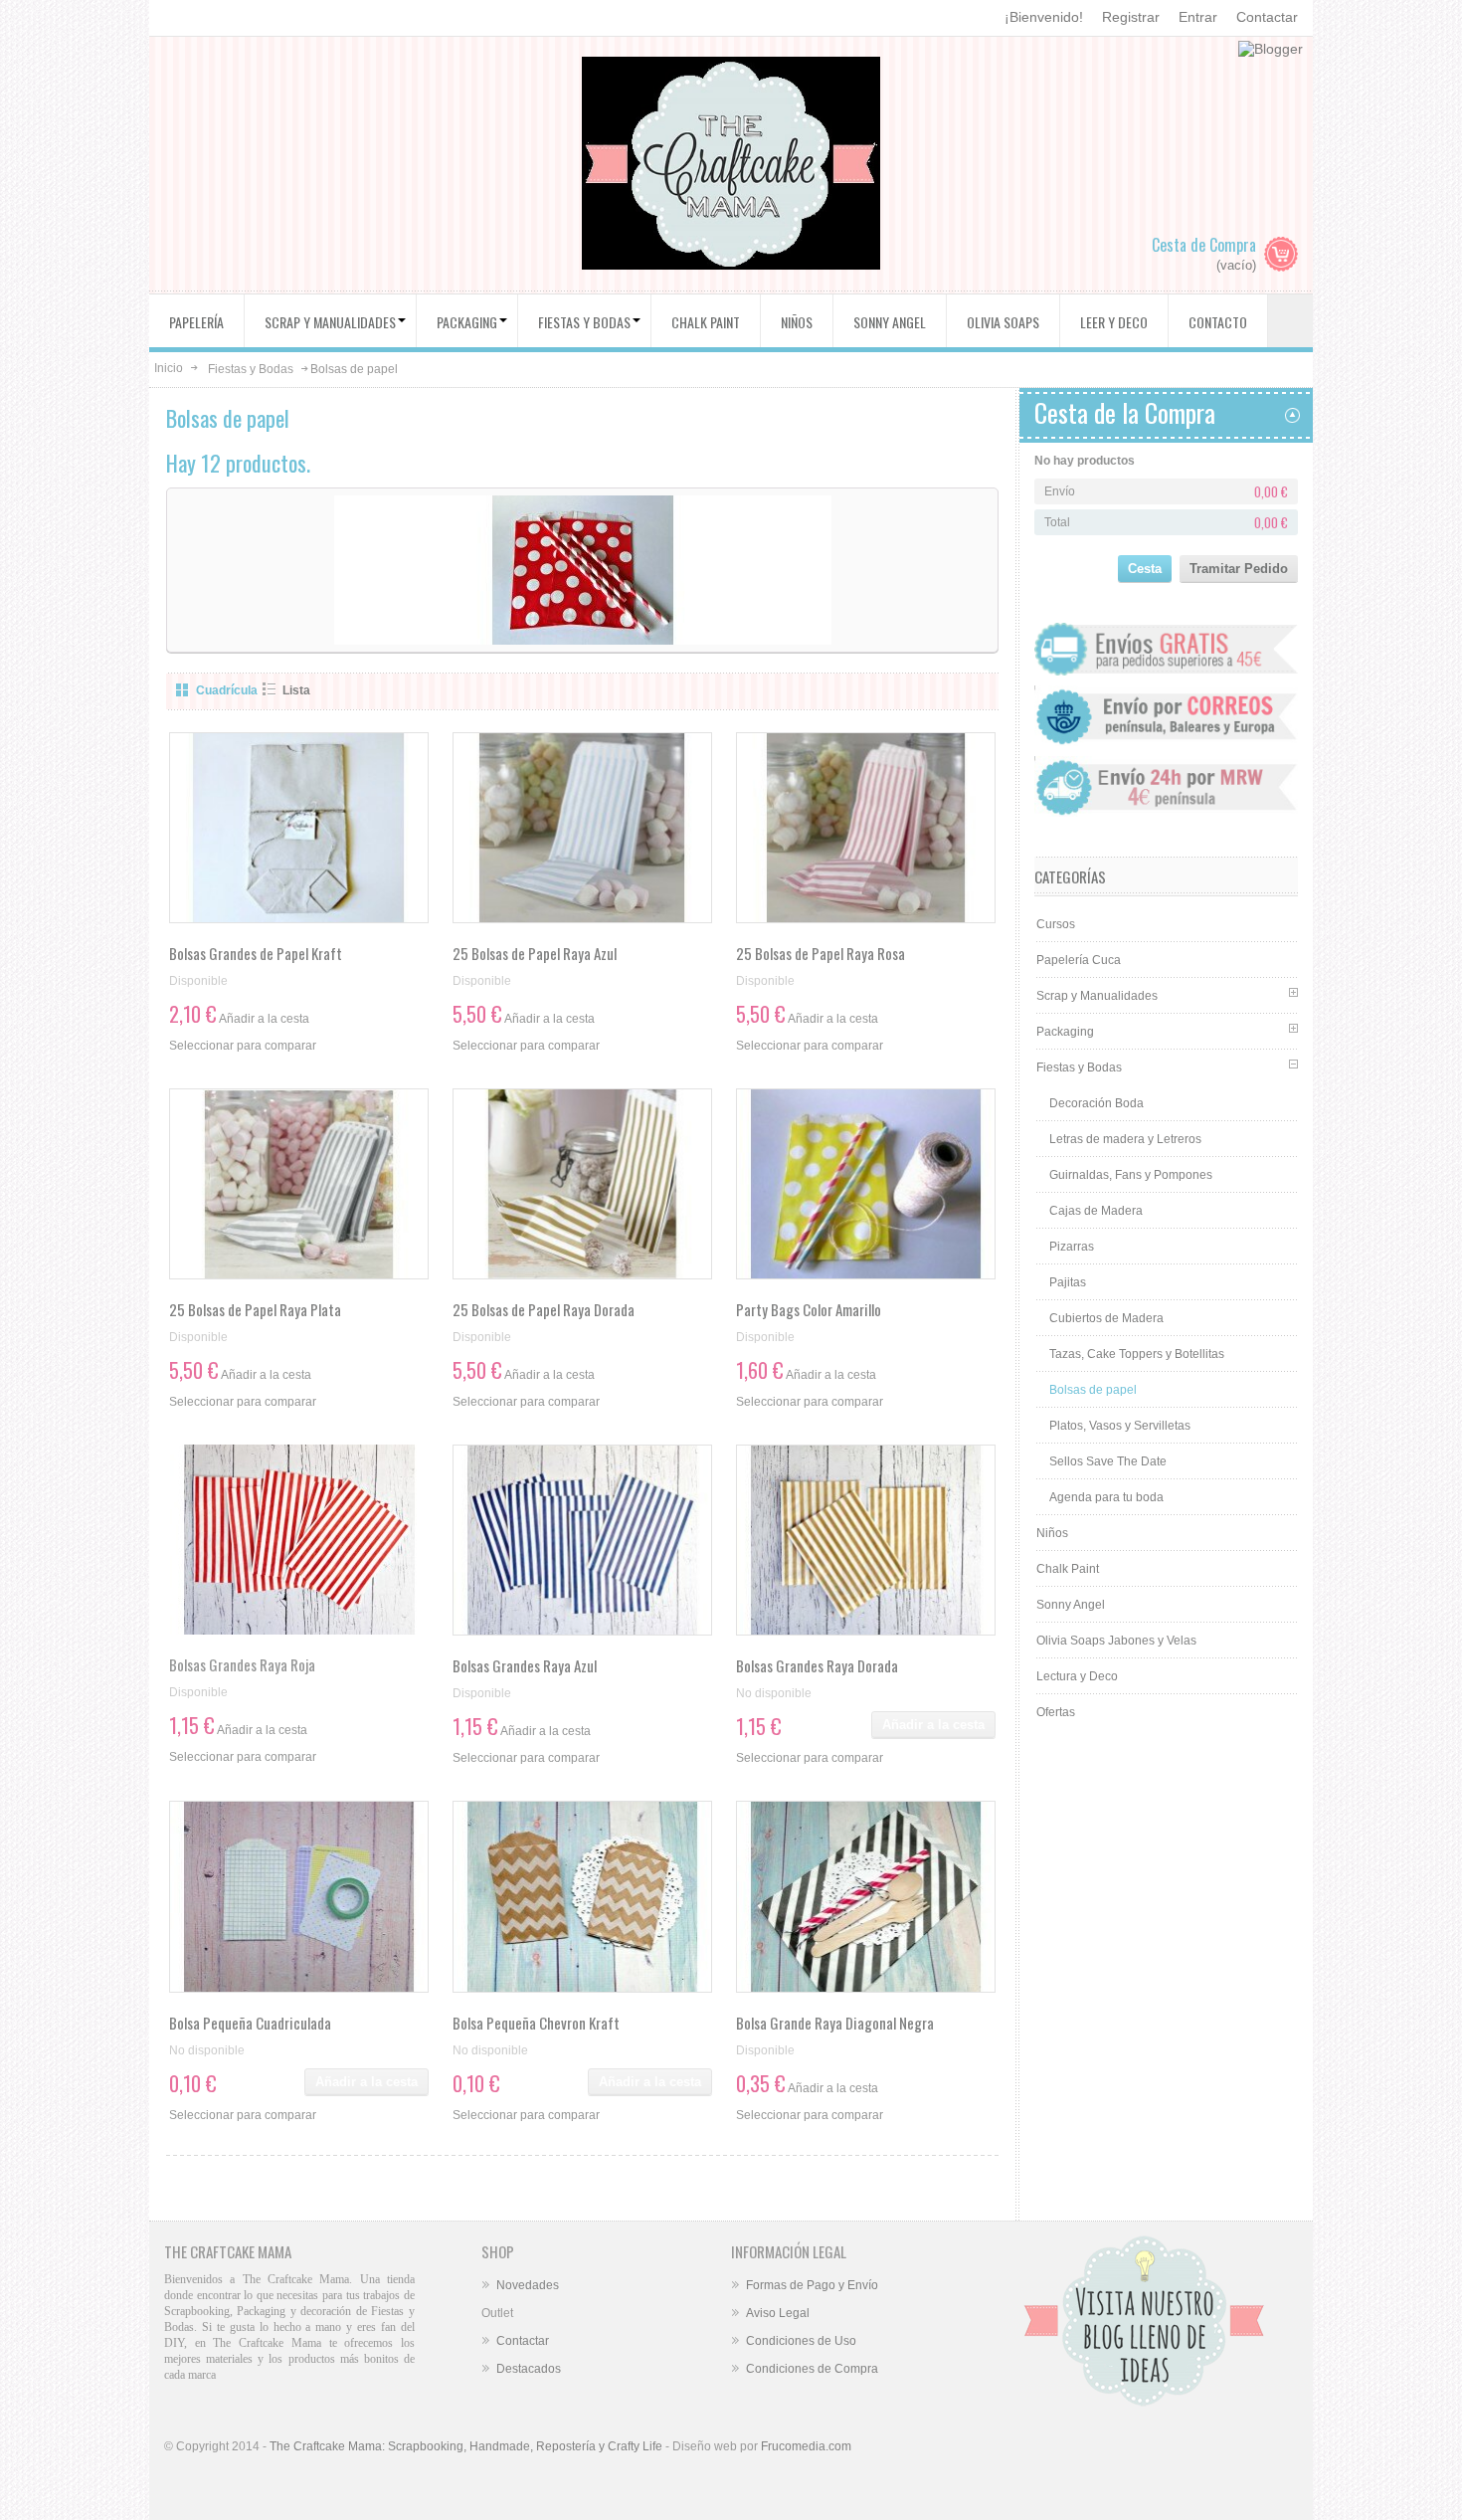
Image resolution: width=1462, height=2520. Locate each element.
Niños (1052, 1533)
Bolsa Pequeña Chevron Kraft (536, 2023)
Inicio (169, 368)
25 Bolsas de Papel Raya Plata (255, 1309)
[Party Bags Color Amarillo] (866, 1184)
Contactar (1267, 17)
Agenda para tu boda (1106, 1497)
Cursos (1056, 924)
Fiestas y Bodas (251, 369)
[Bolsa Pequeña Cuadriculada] (299, 1896)
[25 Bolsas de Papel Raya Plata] (299, 1184)
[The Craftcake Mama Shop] (731, 166)
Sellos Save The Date (1108, 1461)
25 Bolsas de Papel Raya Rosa (821, 953)
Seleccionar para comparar (243, 1046)
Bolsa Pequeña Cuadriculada (250, 2023)
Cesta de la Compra (1125, 412)
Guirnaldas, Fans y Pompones (1131, 1175)
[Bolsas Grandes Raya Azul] (582, 1540)
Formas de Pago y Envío (812, 2285)
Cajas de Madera (1096, 1211)
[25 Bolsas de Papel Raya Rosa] (866, 828)
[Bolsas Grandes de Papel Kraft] (299, 828)
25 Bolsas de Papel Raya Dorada (544, 1309)
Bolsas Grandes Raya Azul (525, 1665)
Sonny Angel (1071, 1605)
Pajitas (1068, 1282)
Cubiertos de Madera (1106, 1318)
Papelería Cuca (1079, 960)
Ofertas (1056, 1712)
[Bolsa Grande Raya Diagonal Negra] (866, 1896)
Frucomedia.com (806, 2446)
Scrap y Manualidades (1097, 996)
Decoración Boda (1096, 1103)
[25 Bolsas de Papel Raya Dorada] (582, 1184)
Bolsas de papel (1093, 1390)
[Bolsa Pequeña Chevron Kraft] (582, 1896)
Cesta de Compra (1204, 245)
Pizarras (1072, 1247)
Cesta (1145, 569)
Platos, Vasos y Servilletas (1120, 1426)
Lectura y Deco (1077, 1676)
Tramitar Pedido (1239, 569)
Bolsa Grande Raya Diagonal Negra (835, 2023)
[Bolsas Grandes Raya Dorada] (866, 1540)
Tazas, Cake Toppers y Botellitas (1137, 1354)
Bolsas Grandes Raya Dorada (817, 1665)
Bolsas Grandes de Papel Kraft (256, 953)
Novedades (528, 2285)
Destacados (529, 2369)
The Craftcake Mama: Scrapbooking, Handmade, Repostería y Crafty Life (466, 2446)
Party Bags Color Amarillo (809, 1309)
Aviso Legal (778, 2313)
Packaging (1065, 1032)
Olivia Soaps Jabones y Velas (1116, 1641)
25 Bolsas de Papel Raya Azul (535, 953)
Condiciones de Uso (801, 2341)
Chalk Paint (1068, 1569)
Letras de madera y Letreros (1125, 1139)
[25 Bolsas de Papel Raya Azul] (582, 828)
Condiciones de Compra (812, 2369)
